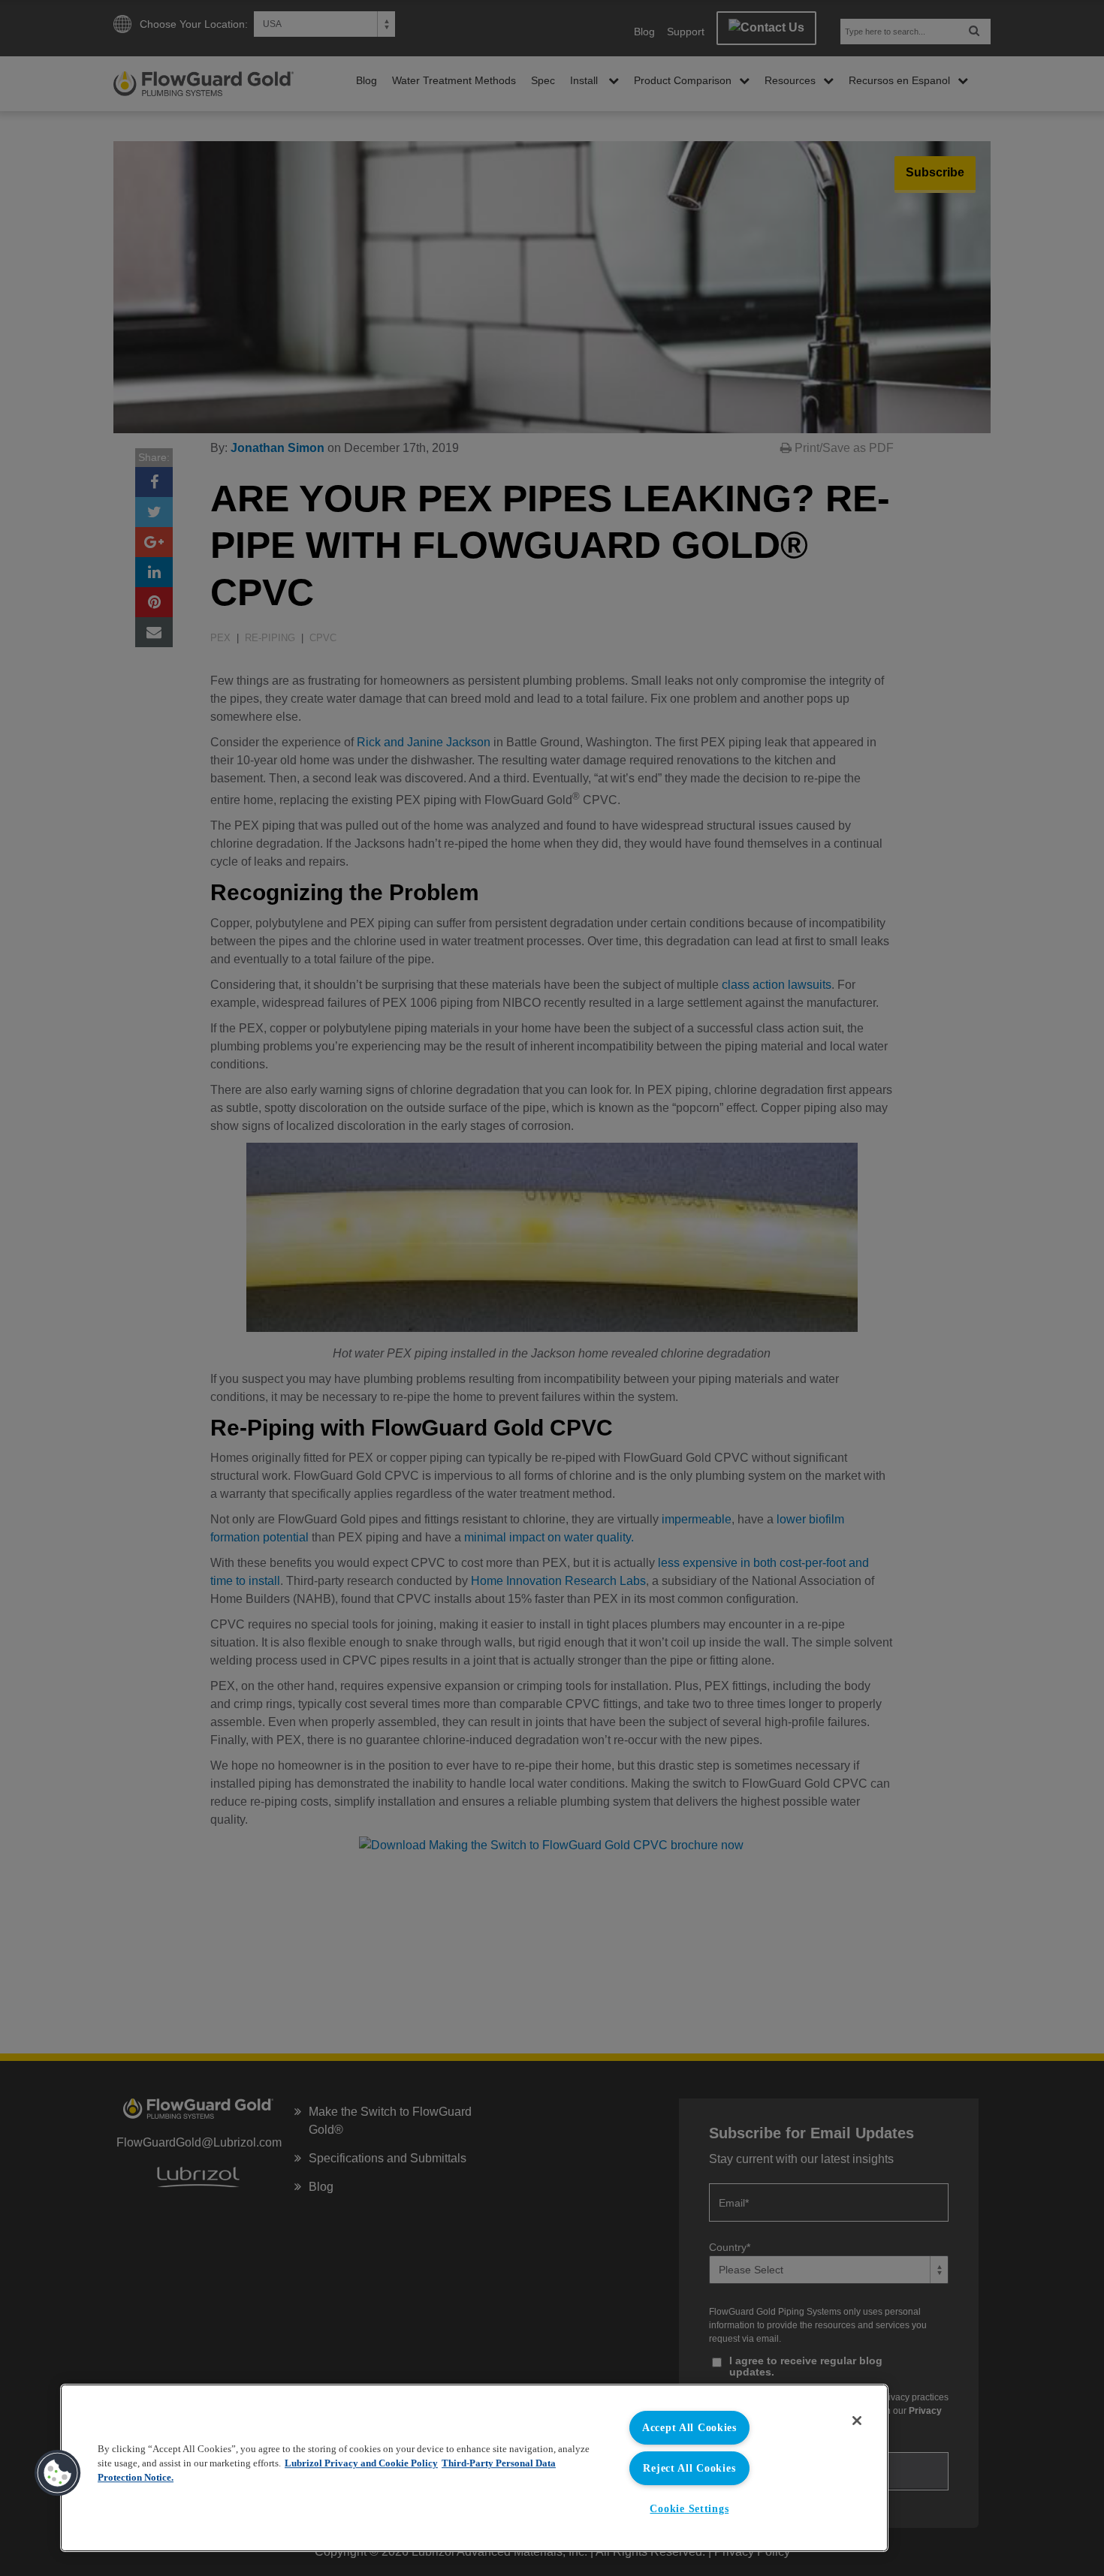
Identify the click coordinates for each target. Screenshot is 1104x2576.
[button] (58, 2473)
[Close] (857, 2421)
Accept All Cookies (689, 2427)
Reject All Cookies (689, 2468)
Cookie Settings (689, 2508)
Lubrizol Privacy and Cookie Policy (361, 2463)
